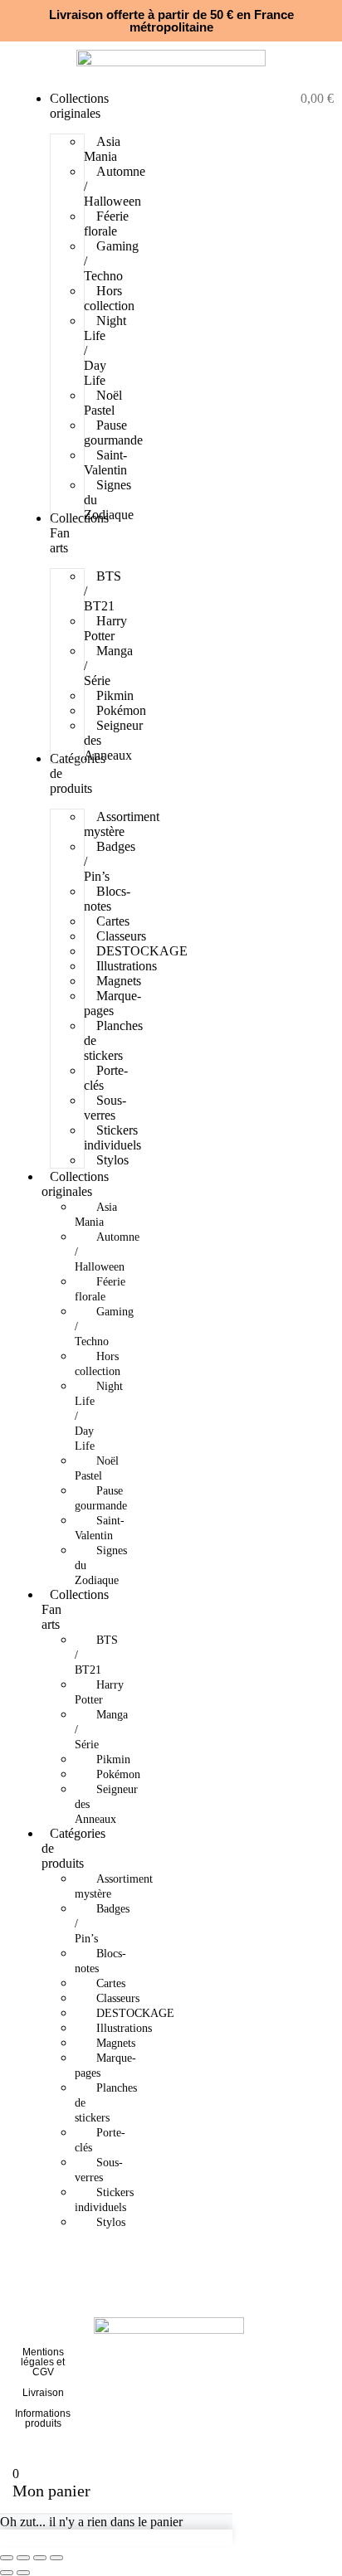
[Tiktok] (312, 2375)
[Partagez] (40, 2558)
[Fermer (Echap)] (56, 2558)
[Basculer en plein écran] (23, 2558)
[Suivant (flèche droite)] (23, 2573)
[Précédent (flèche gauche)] (7, 2573)
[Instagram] (283, 2375)
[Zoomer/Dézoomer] (7, 2558)
